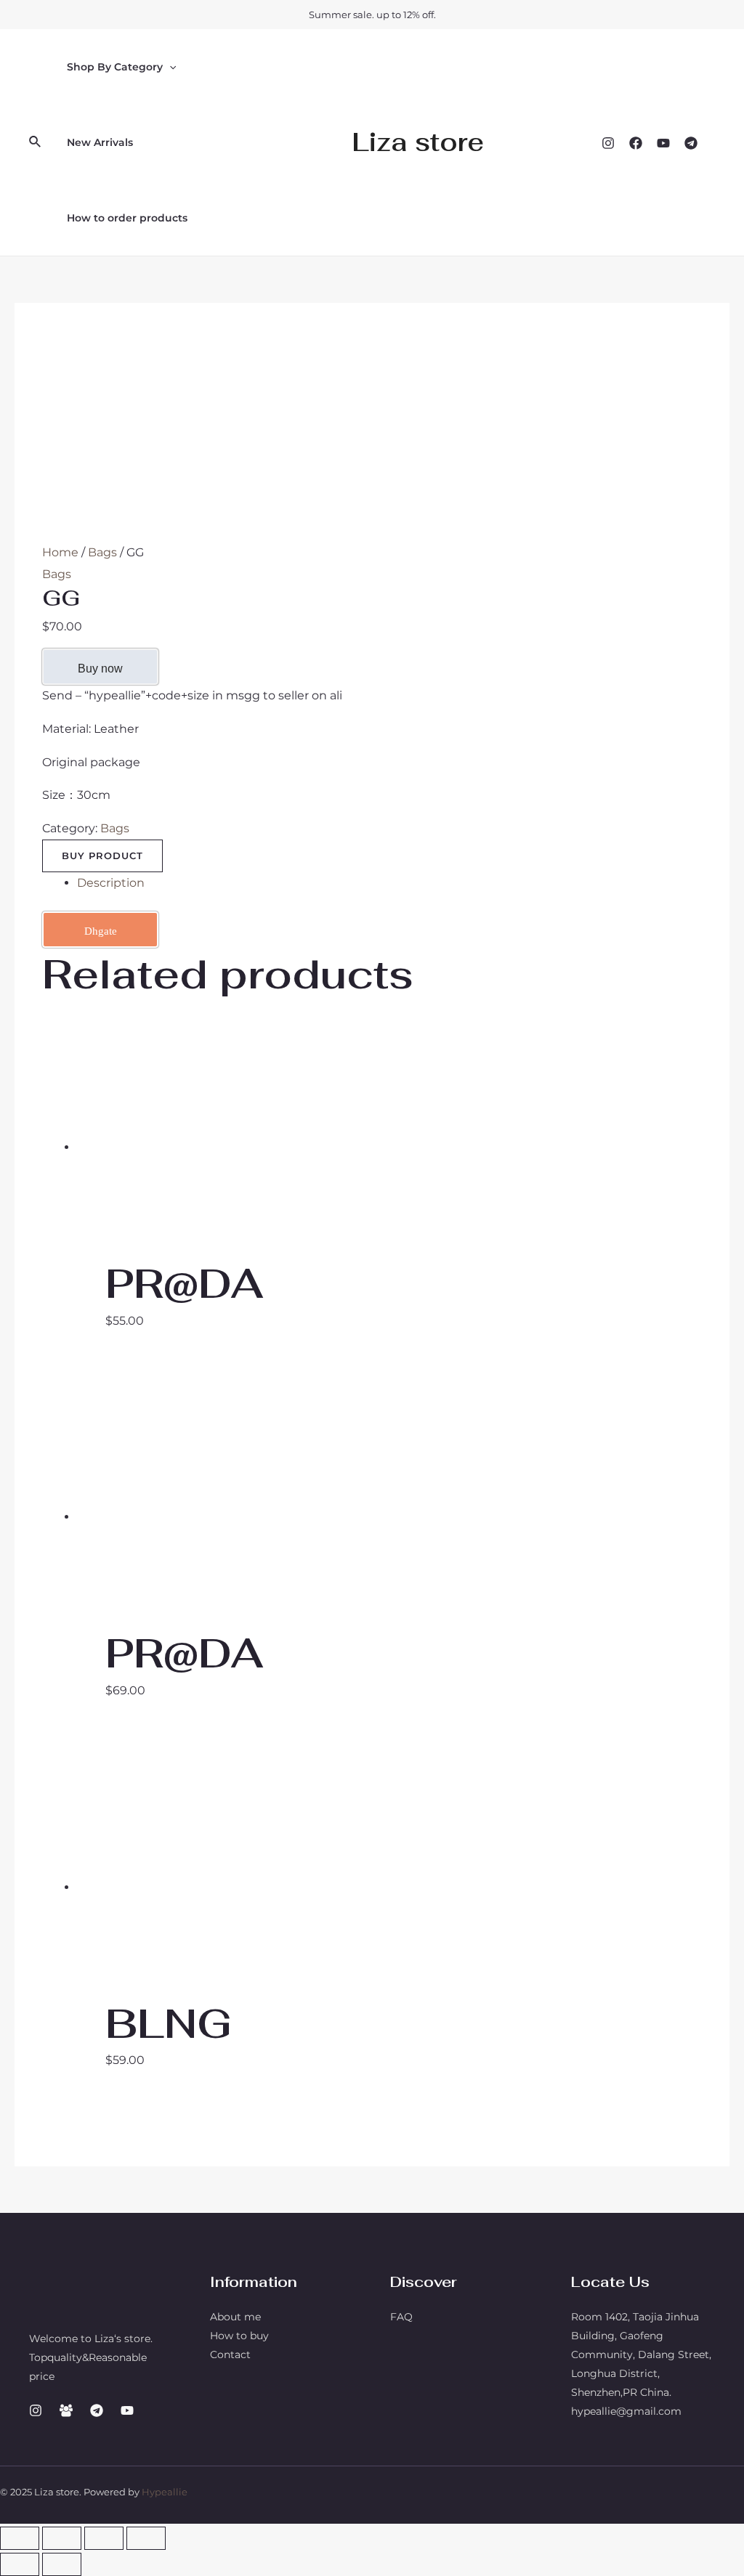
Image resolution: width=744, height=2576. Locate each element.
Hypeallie (165, 2492)
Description (111, 883)
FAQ (401, 2317)
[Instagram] (608, 143)
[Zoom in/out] (146, 2538)
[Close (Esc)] (20, 2538)
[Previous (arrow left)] (20, 2564)
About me (235, 2317)
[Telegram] (691, 143)
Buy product (102, 856)
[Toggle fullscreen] (104, 2538)
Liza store (418, 142)
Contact (230, 2354)
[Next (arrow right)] (62, 2564)
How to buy (239, 2336)
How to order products (127, 218)
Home (60, 552)
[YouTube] (663, 143)
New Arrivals (100, 142)
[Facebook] (636, 143)
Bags (102, 552)
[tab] (389, 883)
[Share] (62, 2538)
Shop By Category (115, 67)
